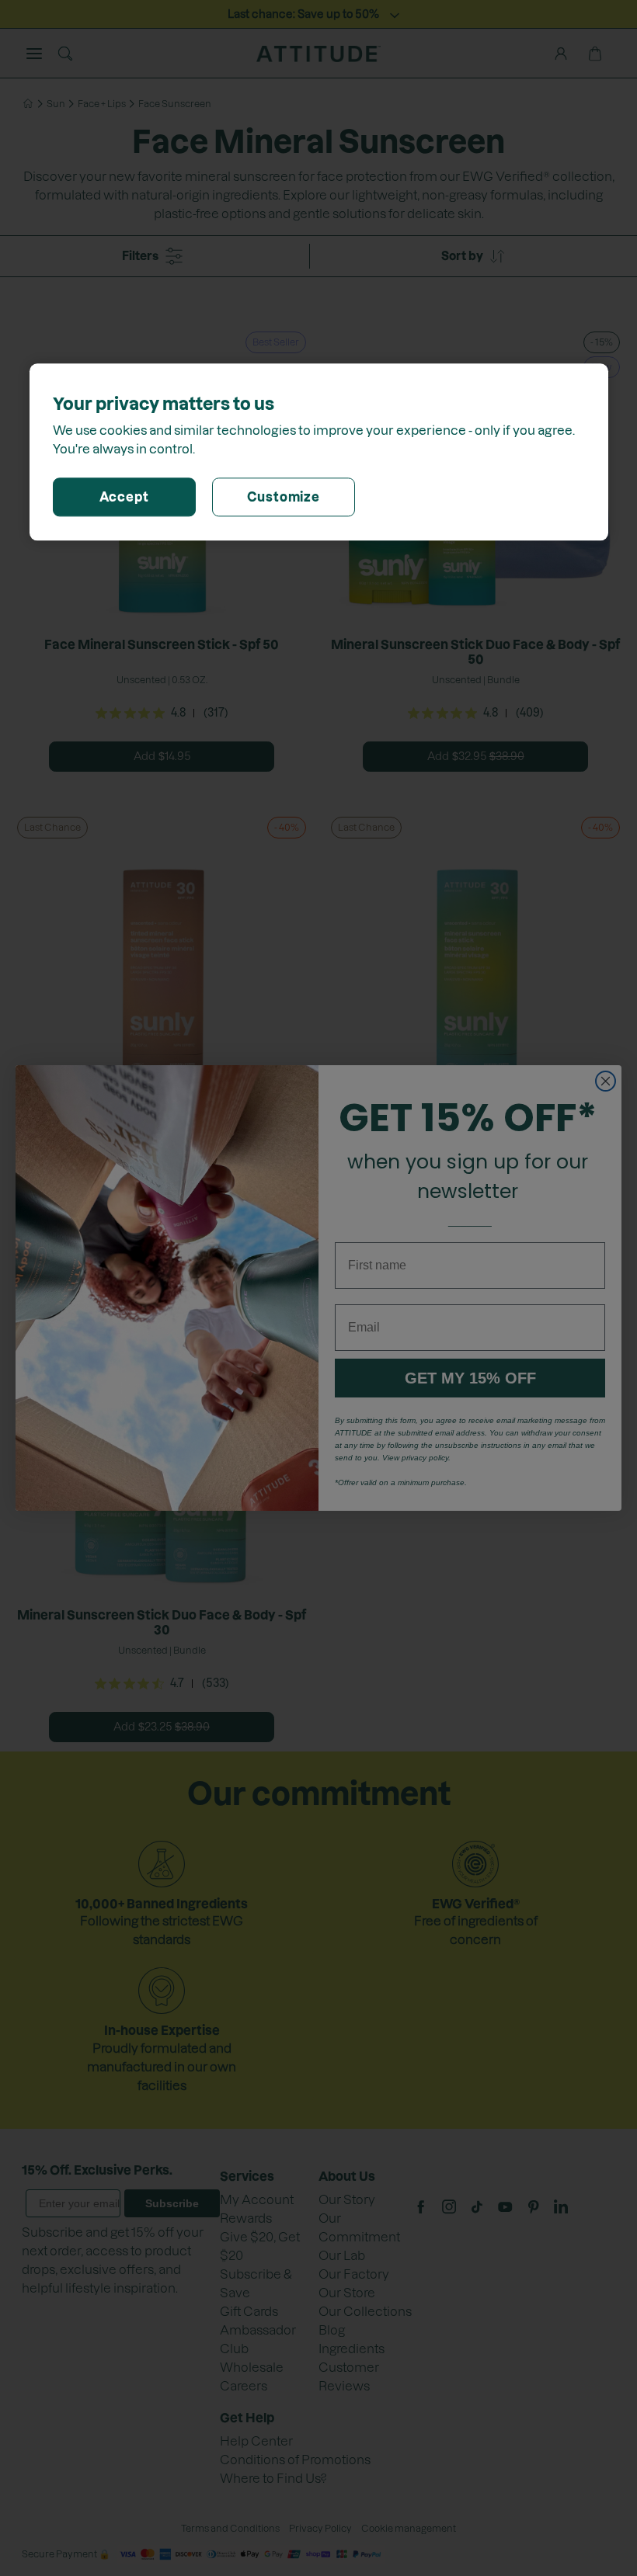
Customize (284, 497)
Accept (124, 497)
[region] (319, 452)
